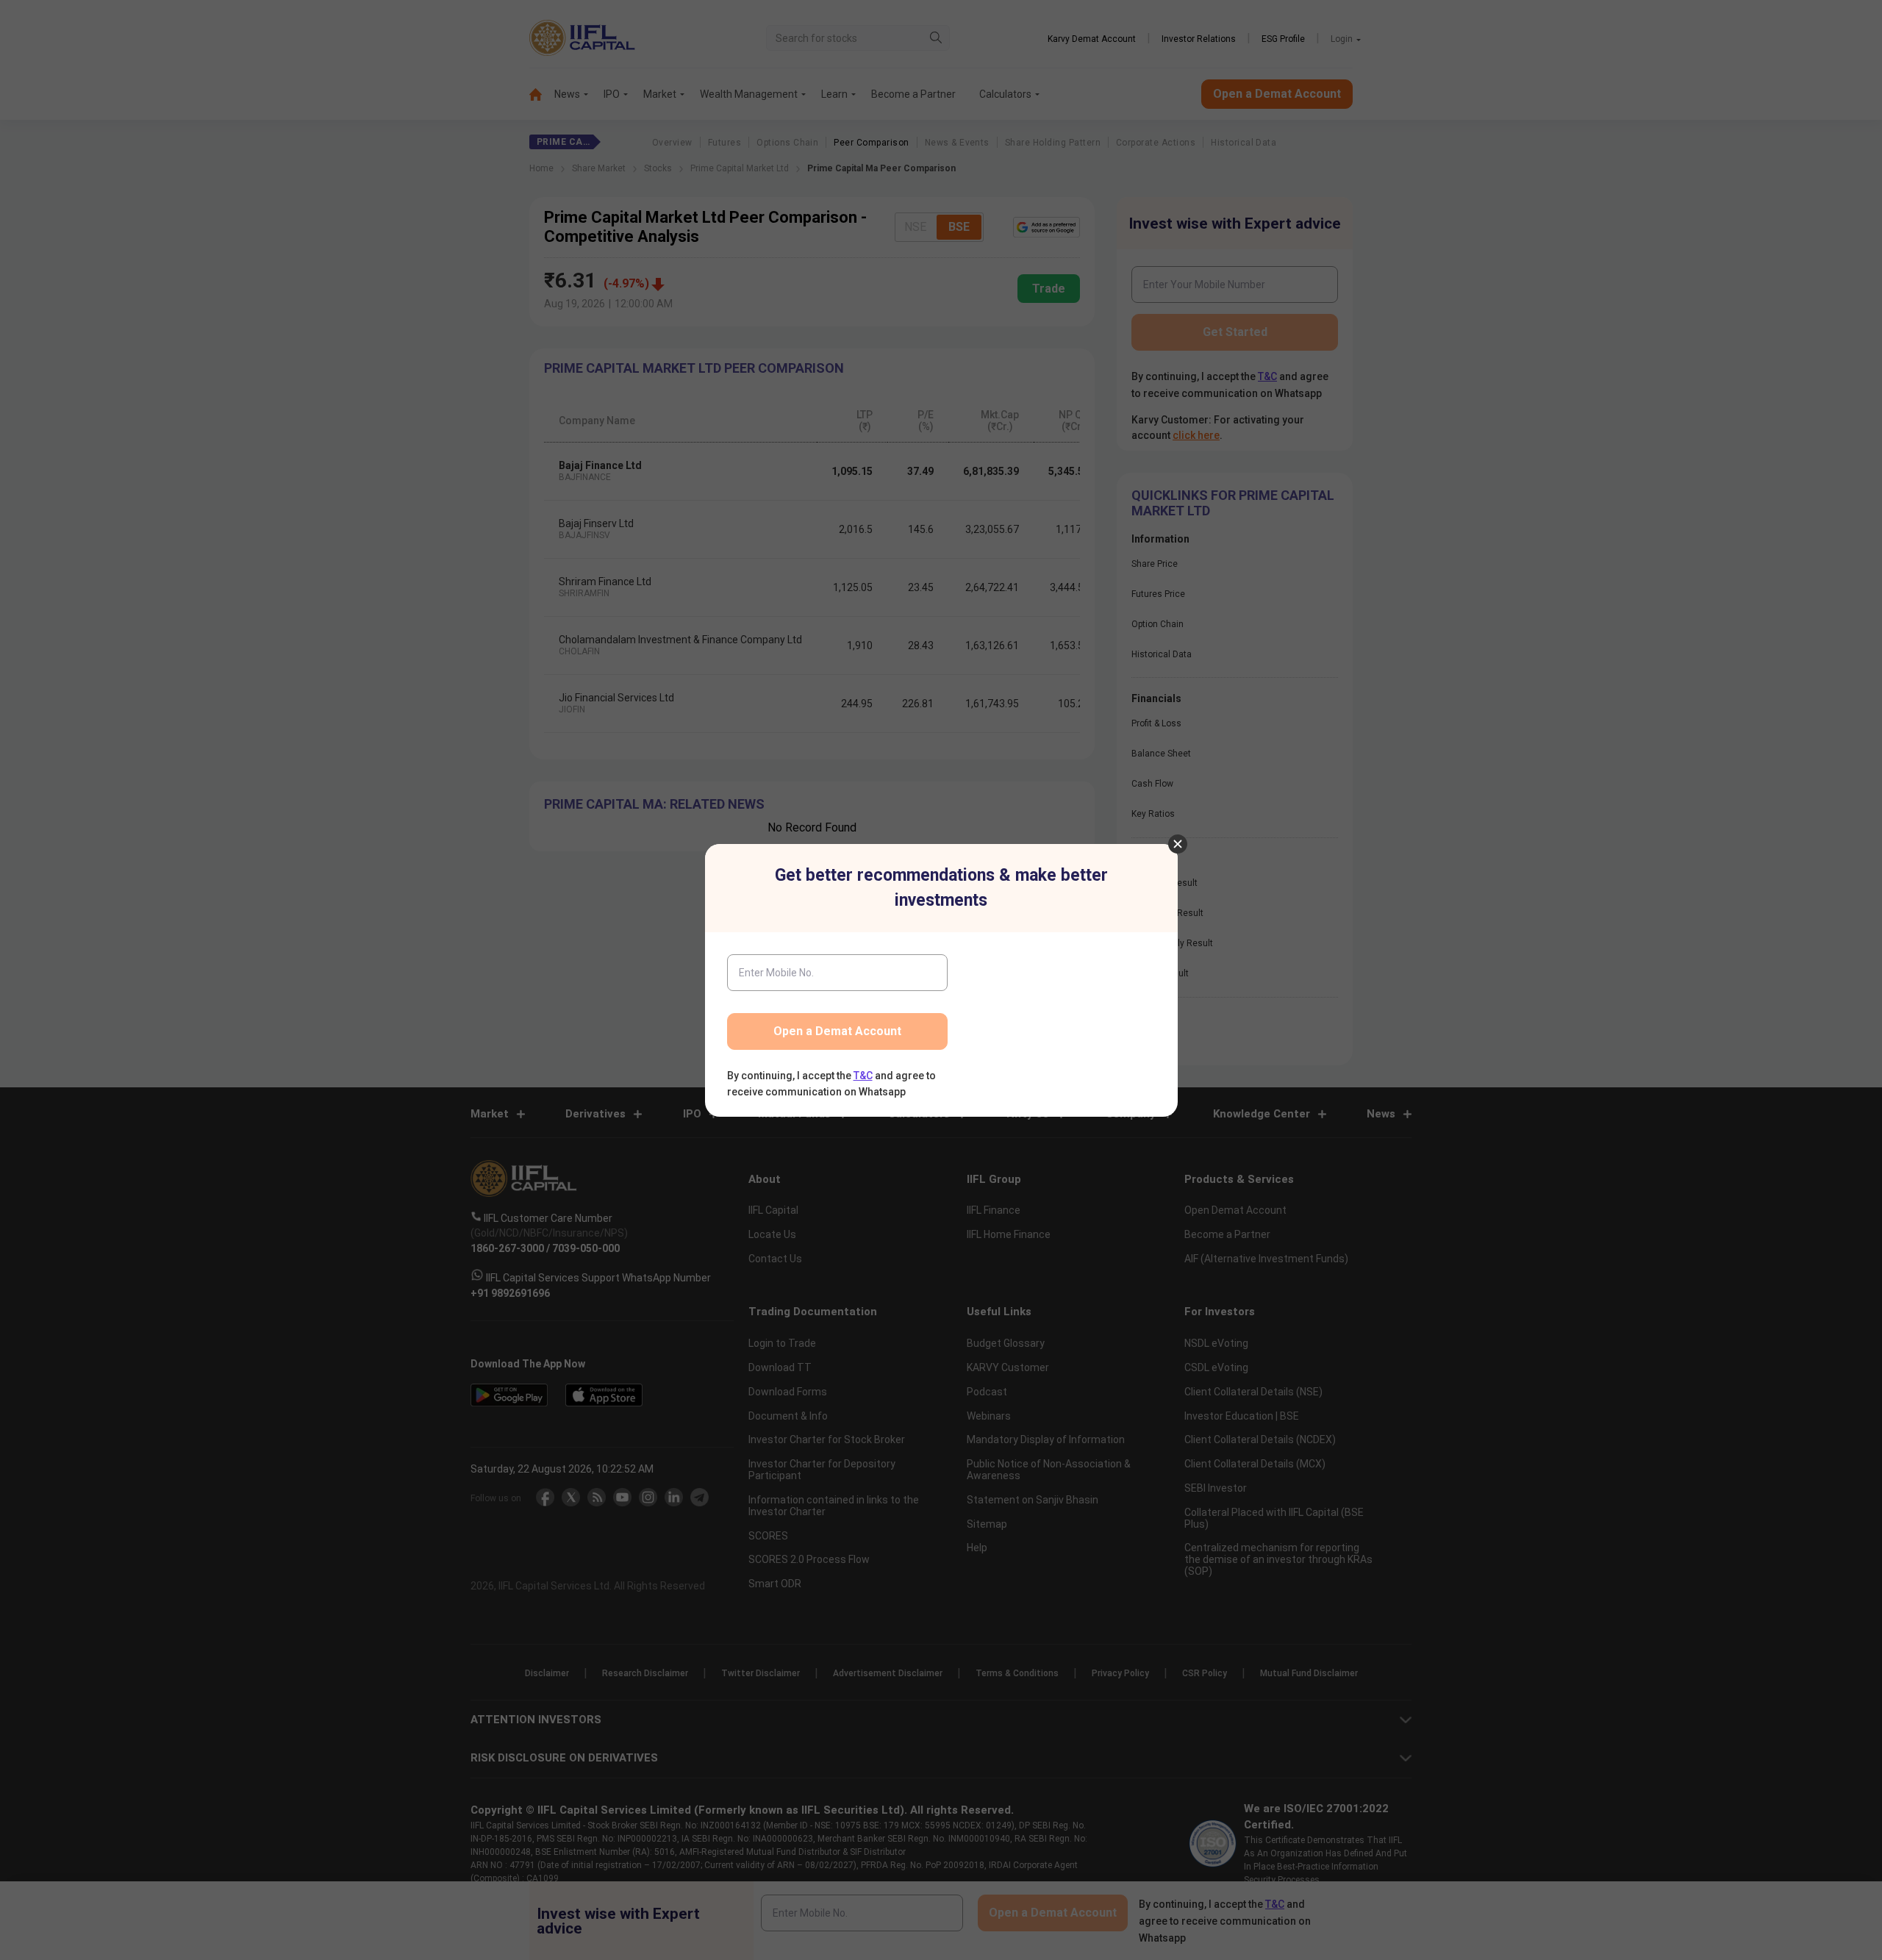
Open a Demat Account (837, 1031)
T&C (863, 1076)
